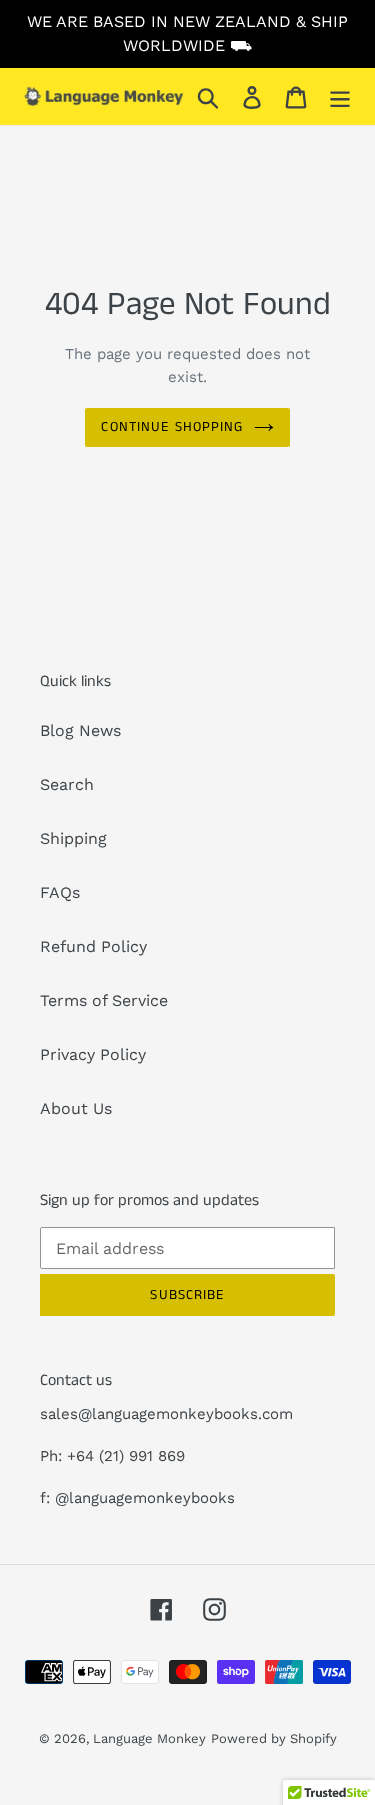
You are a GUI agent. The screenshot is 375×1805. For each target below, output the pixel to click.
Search (67, 784)
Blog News (80, 730)
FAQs (60, 892)
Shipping (73, 838)
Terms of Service (104, 1000)
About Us (76, 1108)
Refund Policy (93, 946)
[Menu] (340, 96)
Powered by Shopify (274, 1738)
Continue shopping (172, 427)
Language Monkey (149, 1738)
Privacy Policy (93, 1054)
